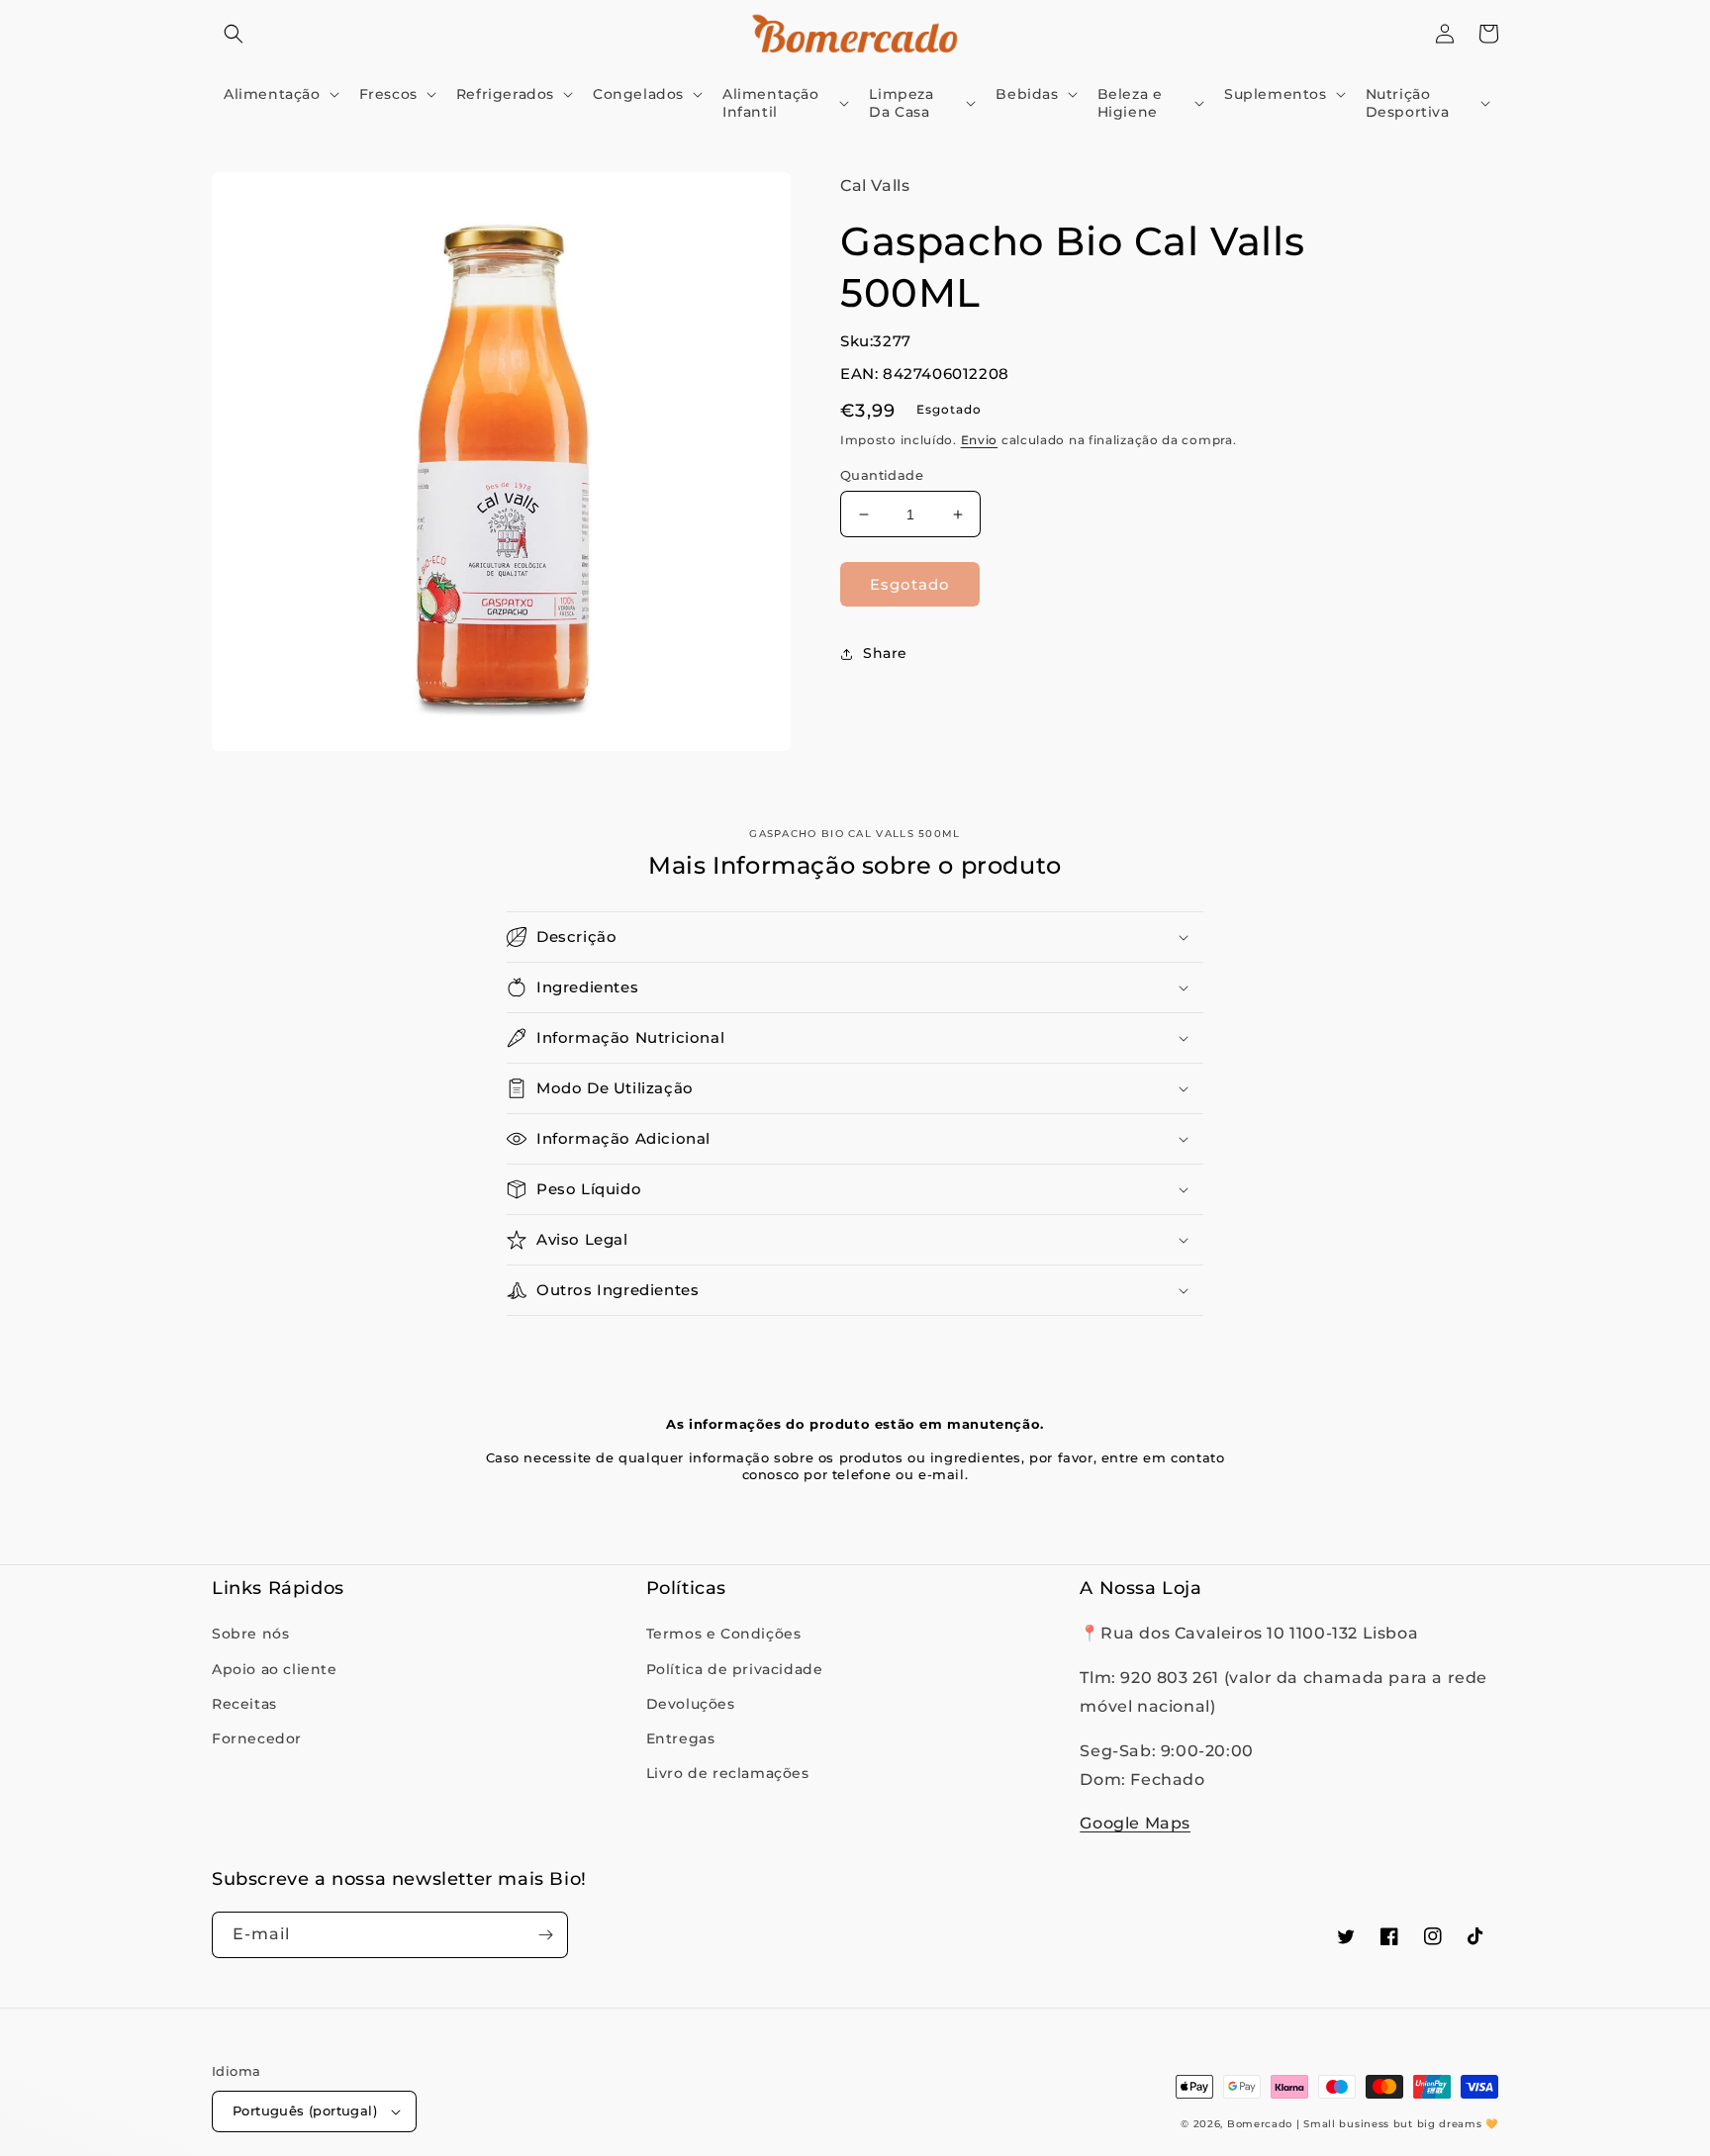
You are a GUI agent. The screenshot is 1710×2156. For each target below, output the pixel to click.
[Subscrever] (545, 1935)
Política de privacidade (735, 1669)
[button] (234, 34)
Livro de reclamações (728, 1773)
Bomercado (1260, 2124)
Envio (980, 440)
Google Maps (1135, 1823)
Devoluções (691, 1704)
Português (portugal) (305, 2110)
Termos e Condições (724, 1634)
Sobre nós (250, 1634)
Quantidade (882, 475)
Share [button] (885, 653)
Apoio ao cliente (275, 1669)
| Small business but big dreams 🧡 (1397, 2124)
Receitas (244, 1704)
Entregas (681, 1738)
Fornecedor (257, 1738)
